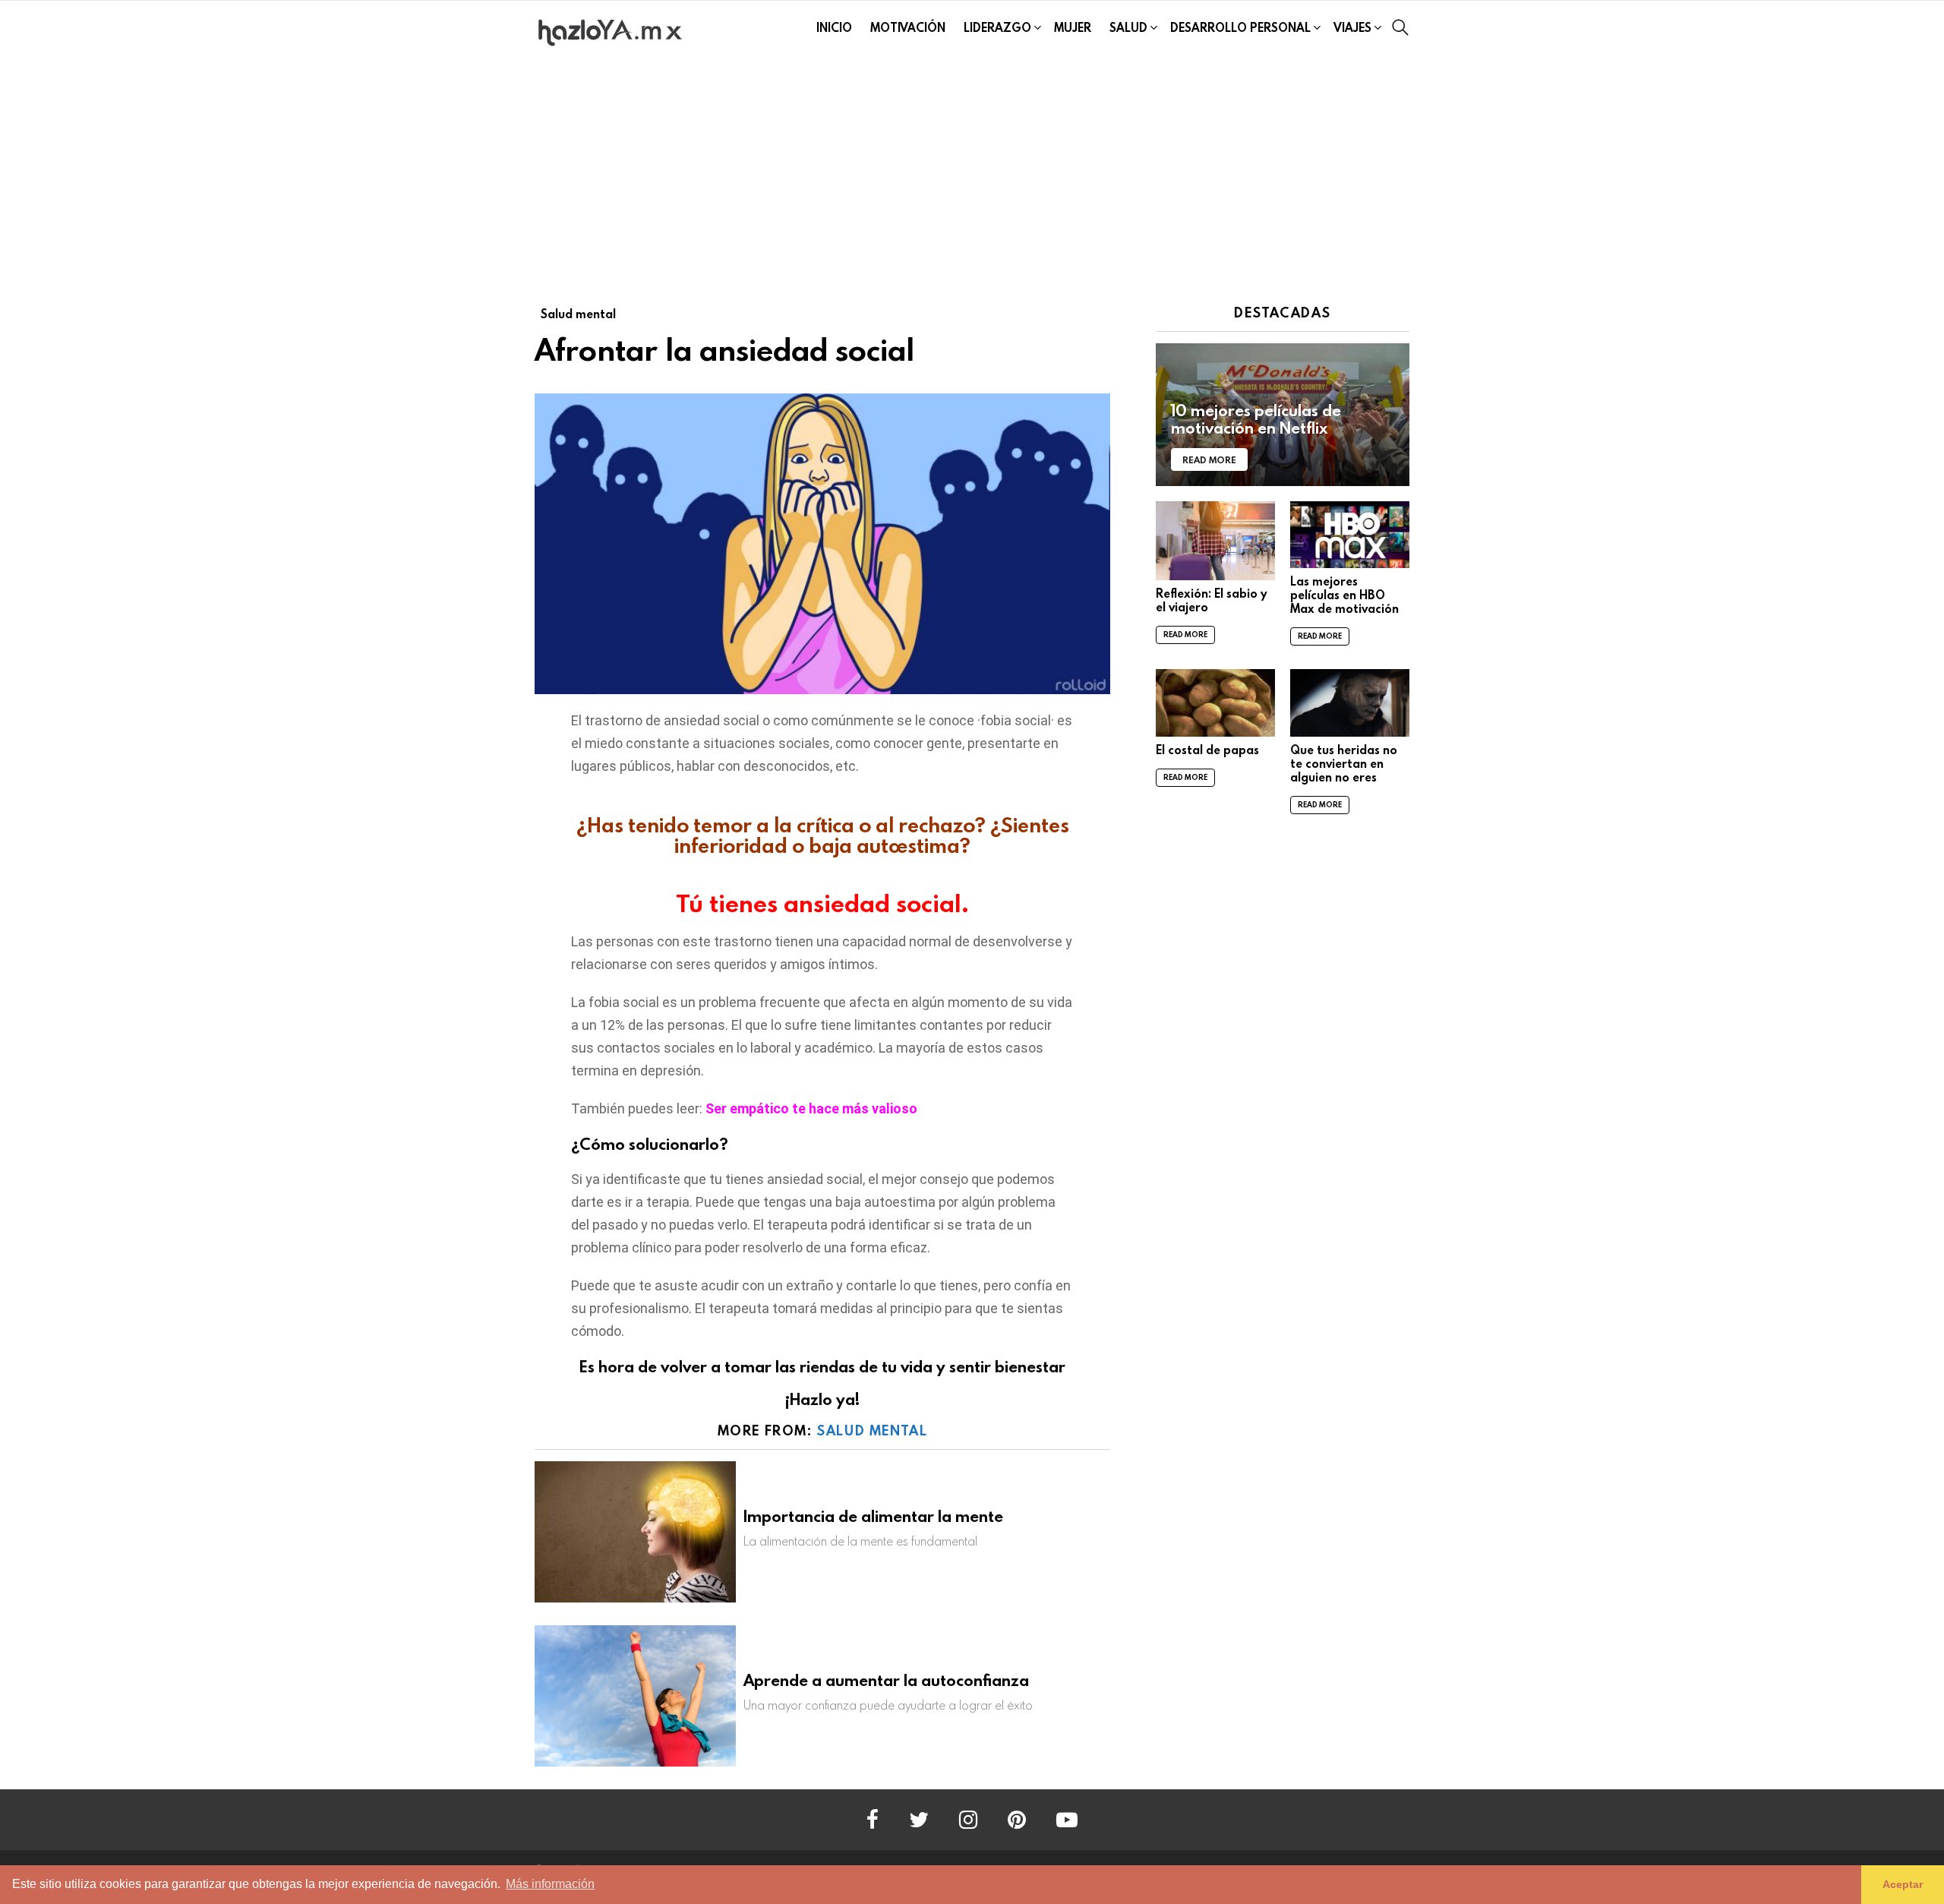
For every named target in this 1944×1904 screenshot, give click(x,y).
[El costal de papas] (1215, 703)
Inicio (834, 27)
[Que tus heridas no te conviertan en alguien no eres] (1350, 703)
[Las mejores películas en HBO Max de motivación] (1350, 535)
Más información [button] (550, 1884)
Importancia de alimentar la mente (873, 1516)
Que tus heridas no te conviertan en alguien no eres (1344, 763)
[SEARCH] (1400, 27)
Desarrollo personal (1240, 27)
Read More (1185, 635)
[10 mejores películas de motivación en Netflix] (1283, 415)
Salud (1128, 27)
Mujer (1073, 27)
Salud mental (872, 1430)
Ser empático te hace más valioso (811, 1108)
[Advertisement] (972, 169)
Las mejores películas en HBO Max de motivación (1344, 595)
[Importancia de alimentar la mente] (635, 1532)
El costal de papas (1207, 750)
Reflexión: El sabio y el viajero (1212, 600)
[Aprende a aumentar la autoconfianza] (635, 1696)
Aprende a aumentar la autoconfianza (886, 1680)
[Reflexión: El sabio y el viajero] (1215, 541)
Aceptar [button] (1903, 1884)
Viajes (1352, 27)
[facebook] (873, 1820)
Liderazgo (997, 27)
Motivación (908, 27)
